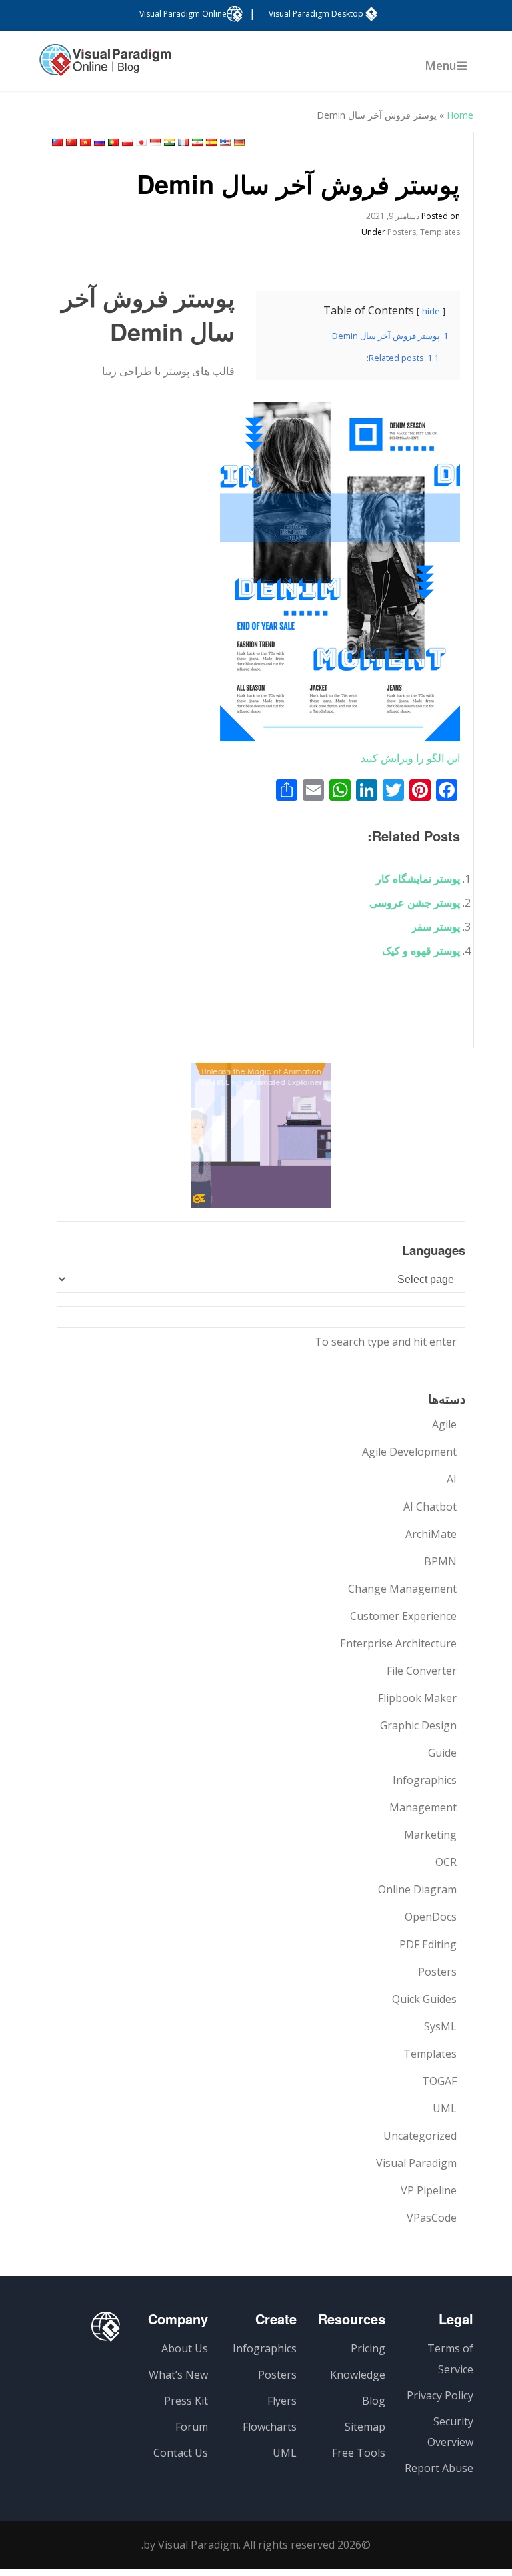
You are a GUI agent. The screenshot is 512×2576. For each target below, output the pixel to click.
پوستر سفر (436, 927)
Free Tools (359, 2453)
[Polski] (127, 142)
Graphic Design (418, 1725)
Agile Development (409, 1452)
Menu (441, 65)
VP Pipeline (429, 2190)
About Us (185, 2348)
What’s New (178, 2375)
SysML (440, 2026)
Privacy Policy (440, 2395)
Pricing (368, 2348)
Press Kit (186, 2401)
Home (460, 115)
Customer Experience (403, 1616)
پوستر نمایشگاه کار (418, 879)
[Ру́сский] (99, 142)
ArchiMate (431, 1534)
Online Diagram (417, 1889)
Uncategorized (420, 2136)
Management (423, 1807)
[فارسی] (197, 142)
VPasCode (432, 2218)
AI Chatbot (430, 1507)
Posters (402, 232)
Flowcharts (270, 2427)
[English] (225, 142)
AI (452, 1479)
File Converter (422, 1671)
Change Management (402, 1589)
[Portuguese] (113, 142)
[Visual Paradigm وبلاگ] (105, 67)
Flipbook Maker (417, 1698)
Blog (374, 2401)
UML (445, 2108)
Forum (192, 2427)
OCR (446, 1862)
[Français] (183, 142)
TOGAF (439, 2081)
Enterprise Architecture (398, 1643)
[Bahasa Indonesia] (155, 142)
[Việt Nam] (85, 142)
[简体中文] (71, 142)
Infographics (425, 1780)
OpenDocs (431, 1917)
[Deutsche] (239, 142)
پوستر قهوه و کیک (421, 951)
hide (431, 311)
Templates (440, 232)
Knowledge (358, 2375)
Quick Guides (424, 1999)
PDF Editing (428, 1944)
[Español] (211, 142)
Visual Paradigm (416, 2163)
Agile (444, 1424)
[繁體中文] (57, 142)
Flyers (282, 2401)
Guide (442, 1753)
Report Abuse (439, 2468)
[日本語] (141, 142)
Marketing (430, 1835)
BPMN (440, 1561)
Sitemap (365, 2427)
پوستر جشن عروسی (415, 903)
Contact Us (181, 2453)
